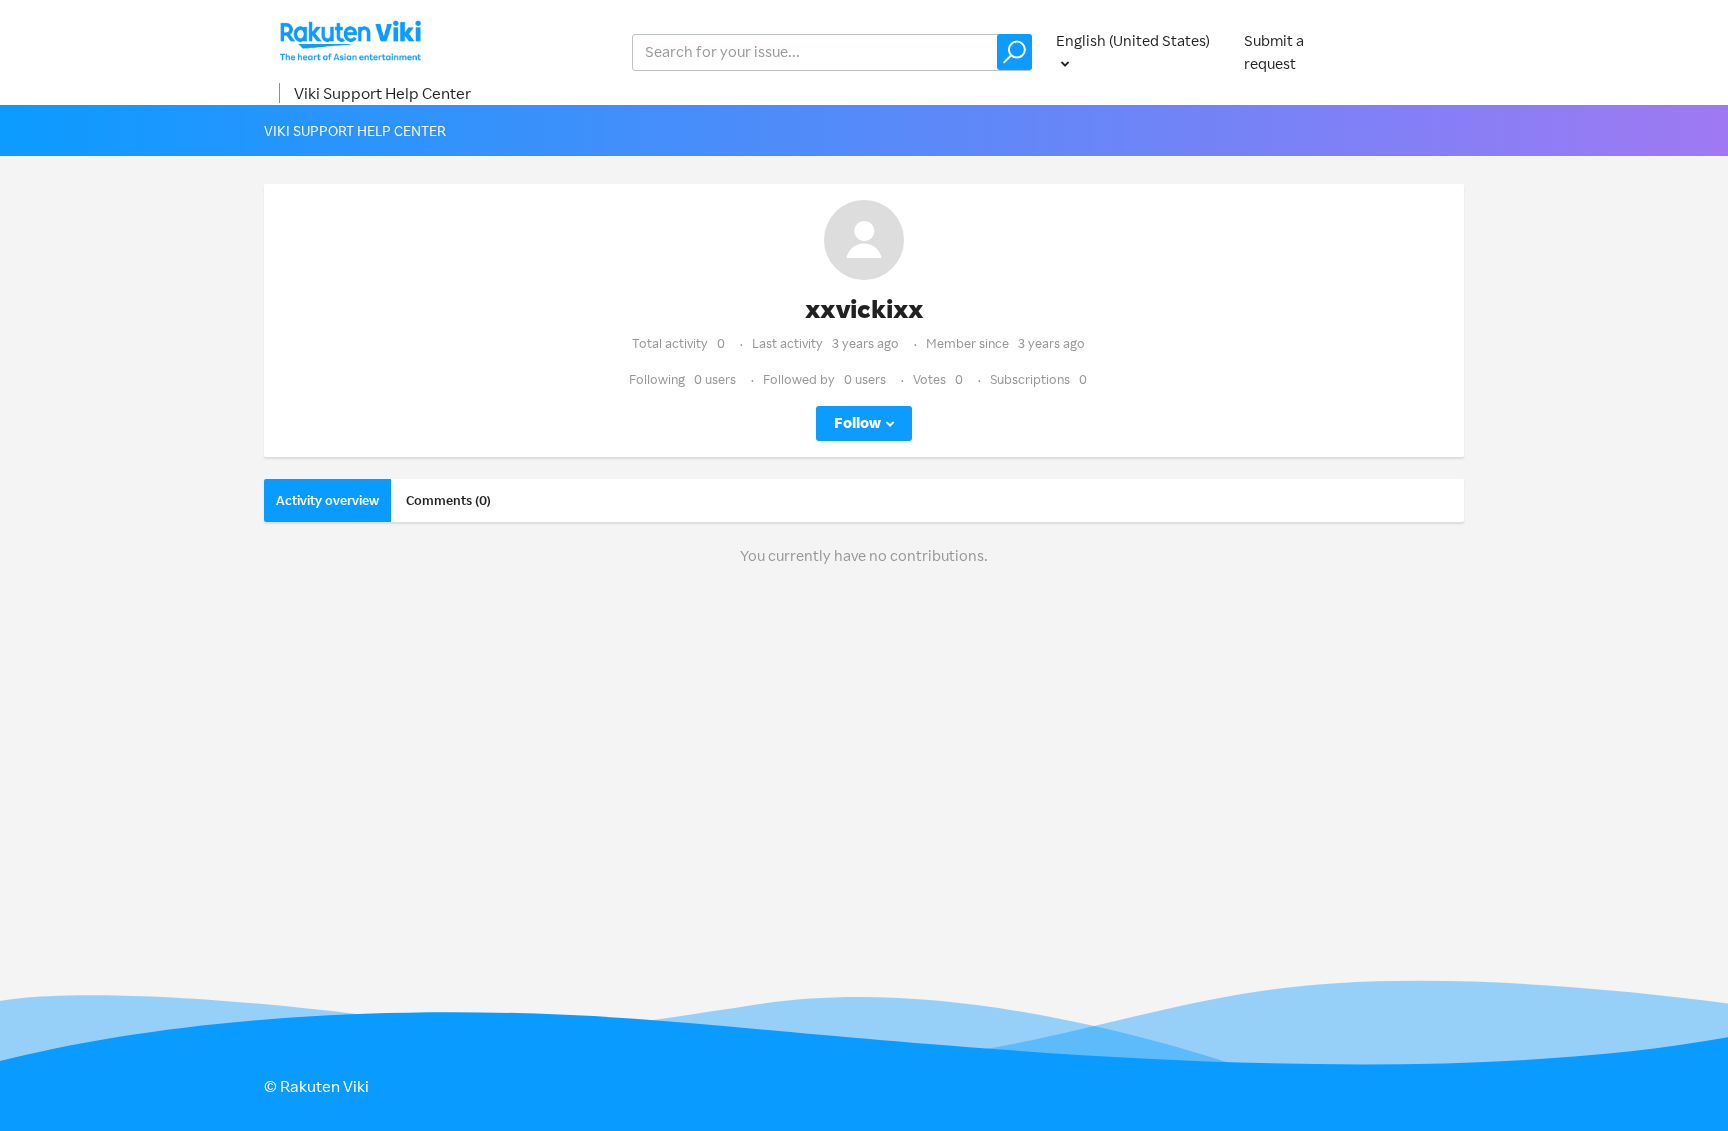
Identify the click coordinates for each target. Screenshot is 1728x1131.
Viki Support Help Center (382, 93)
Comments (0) (448, 500)
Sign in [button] (1422, 51)
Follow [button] (857, 422)
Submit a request (1274, 52)
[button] (1014, 52)
